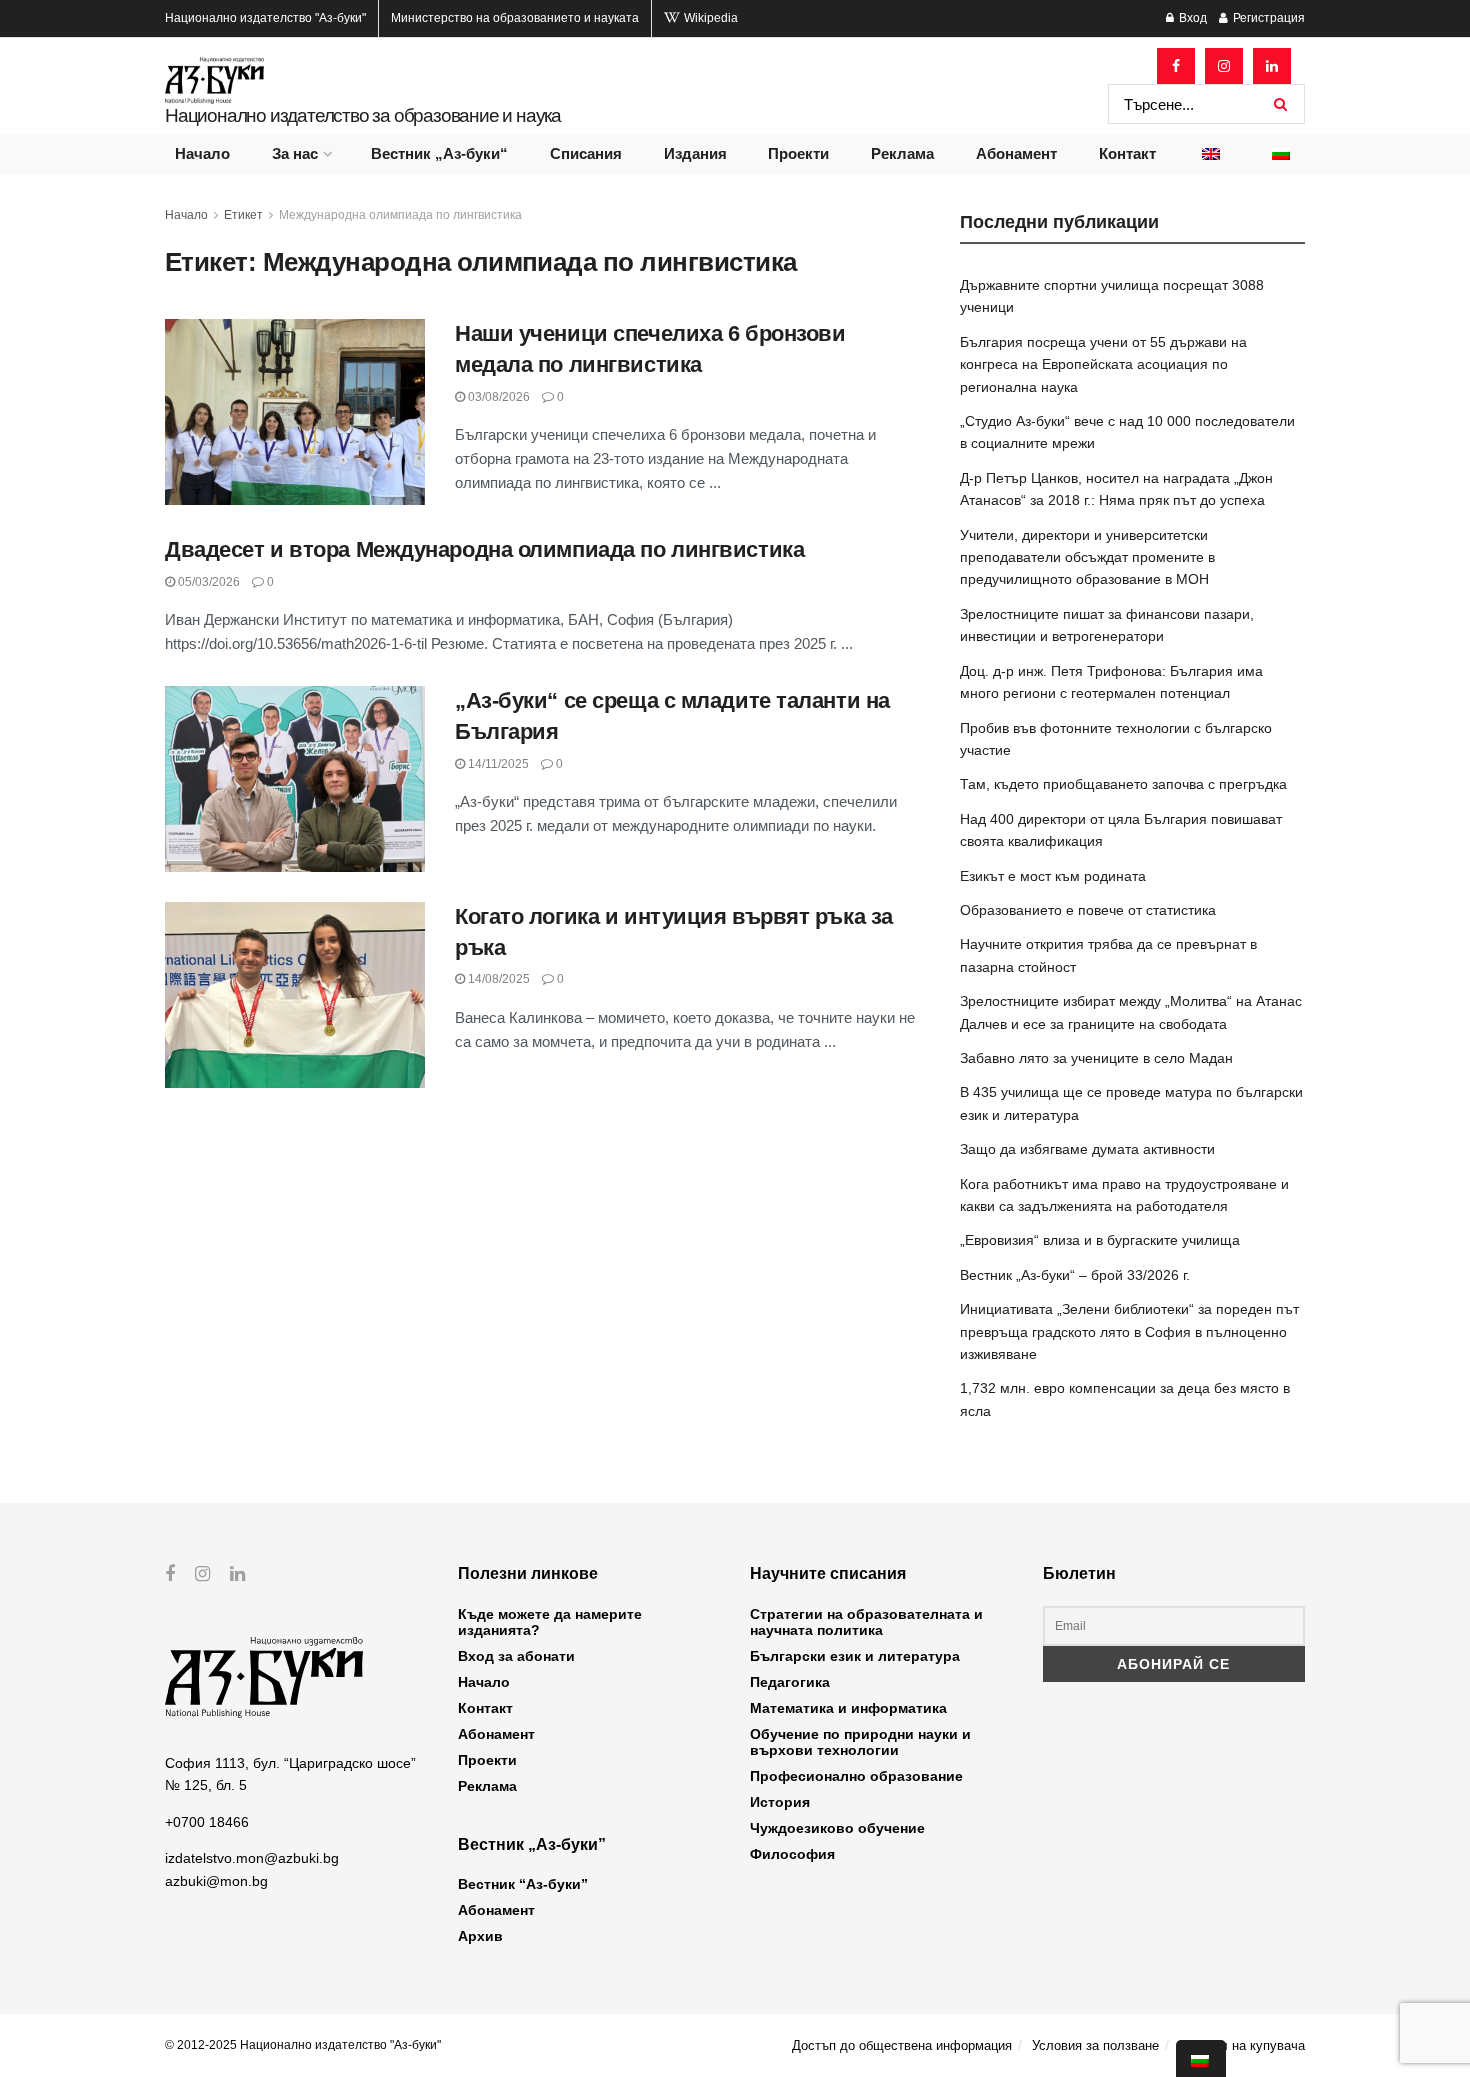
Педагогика (790, 1682)
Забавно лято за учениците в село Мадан (1096, 1058)
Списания (586, 153)
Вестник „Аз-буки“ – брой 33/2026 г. (1075, 1275)
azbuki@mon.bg (216, 1881)
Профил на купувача (1242, 2045)
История (780, 1802)
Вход (1191, 18)
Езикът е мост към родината (1053, 876)
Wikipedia (709, 18)
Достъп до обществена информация (902, 2045)
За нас (295, 153)
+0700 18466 (207, 1822)
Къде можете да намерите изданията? (550, 1622)
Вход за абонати (516, 1656)
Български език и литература (855, 1656)
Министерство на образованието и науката (515, 18)
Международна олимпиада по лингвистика (400, 215)
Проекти (798, 153)
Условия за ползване (1095, 2045)
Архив (480, 1936)
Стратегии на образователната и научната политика (866, 1622)
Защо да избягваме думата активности (1087, 1149)
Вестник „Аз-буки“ (439, 153)
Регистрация (1267, 18)
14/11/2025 (497, 764)
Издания (695, 153)
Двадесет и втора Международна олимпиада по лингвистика (484, 549)
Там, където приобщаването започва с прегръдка (1123, 784)
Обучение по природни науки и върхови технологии (860, 1742)
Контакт (1127, 153)
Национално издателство (265, 18)
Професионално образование (856, 1776)
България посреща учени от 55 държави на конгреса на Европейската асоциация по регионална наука (1103, 364)
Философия (792, 1854)
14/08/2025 (497, 979)
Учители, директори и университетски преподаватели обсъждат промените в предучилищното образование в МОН (1087, 557)
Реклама (902, 153)
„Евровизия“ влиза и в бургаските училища (1100, 1240)
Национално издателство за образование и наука (363, 115)
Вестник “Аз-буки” (523, 1884)
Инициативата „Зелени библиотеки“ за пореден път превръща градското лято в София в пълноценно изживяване (1129, 1331)
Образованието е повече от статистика (1088, 910)
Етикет (243, 215)
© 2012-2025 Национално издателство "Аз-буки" (303, 2045)
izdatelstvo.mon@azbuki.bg (252, 1858)
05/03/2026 (207, 582)
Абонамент (1016, 153)
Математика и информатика (848, 1708)
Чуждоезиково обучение (837, 1828)
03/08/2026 (497, 397)
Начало (202, 153)
